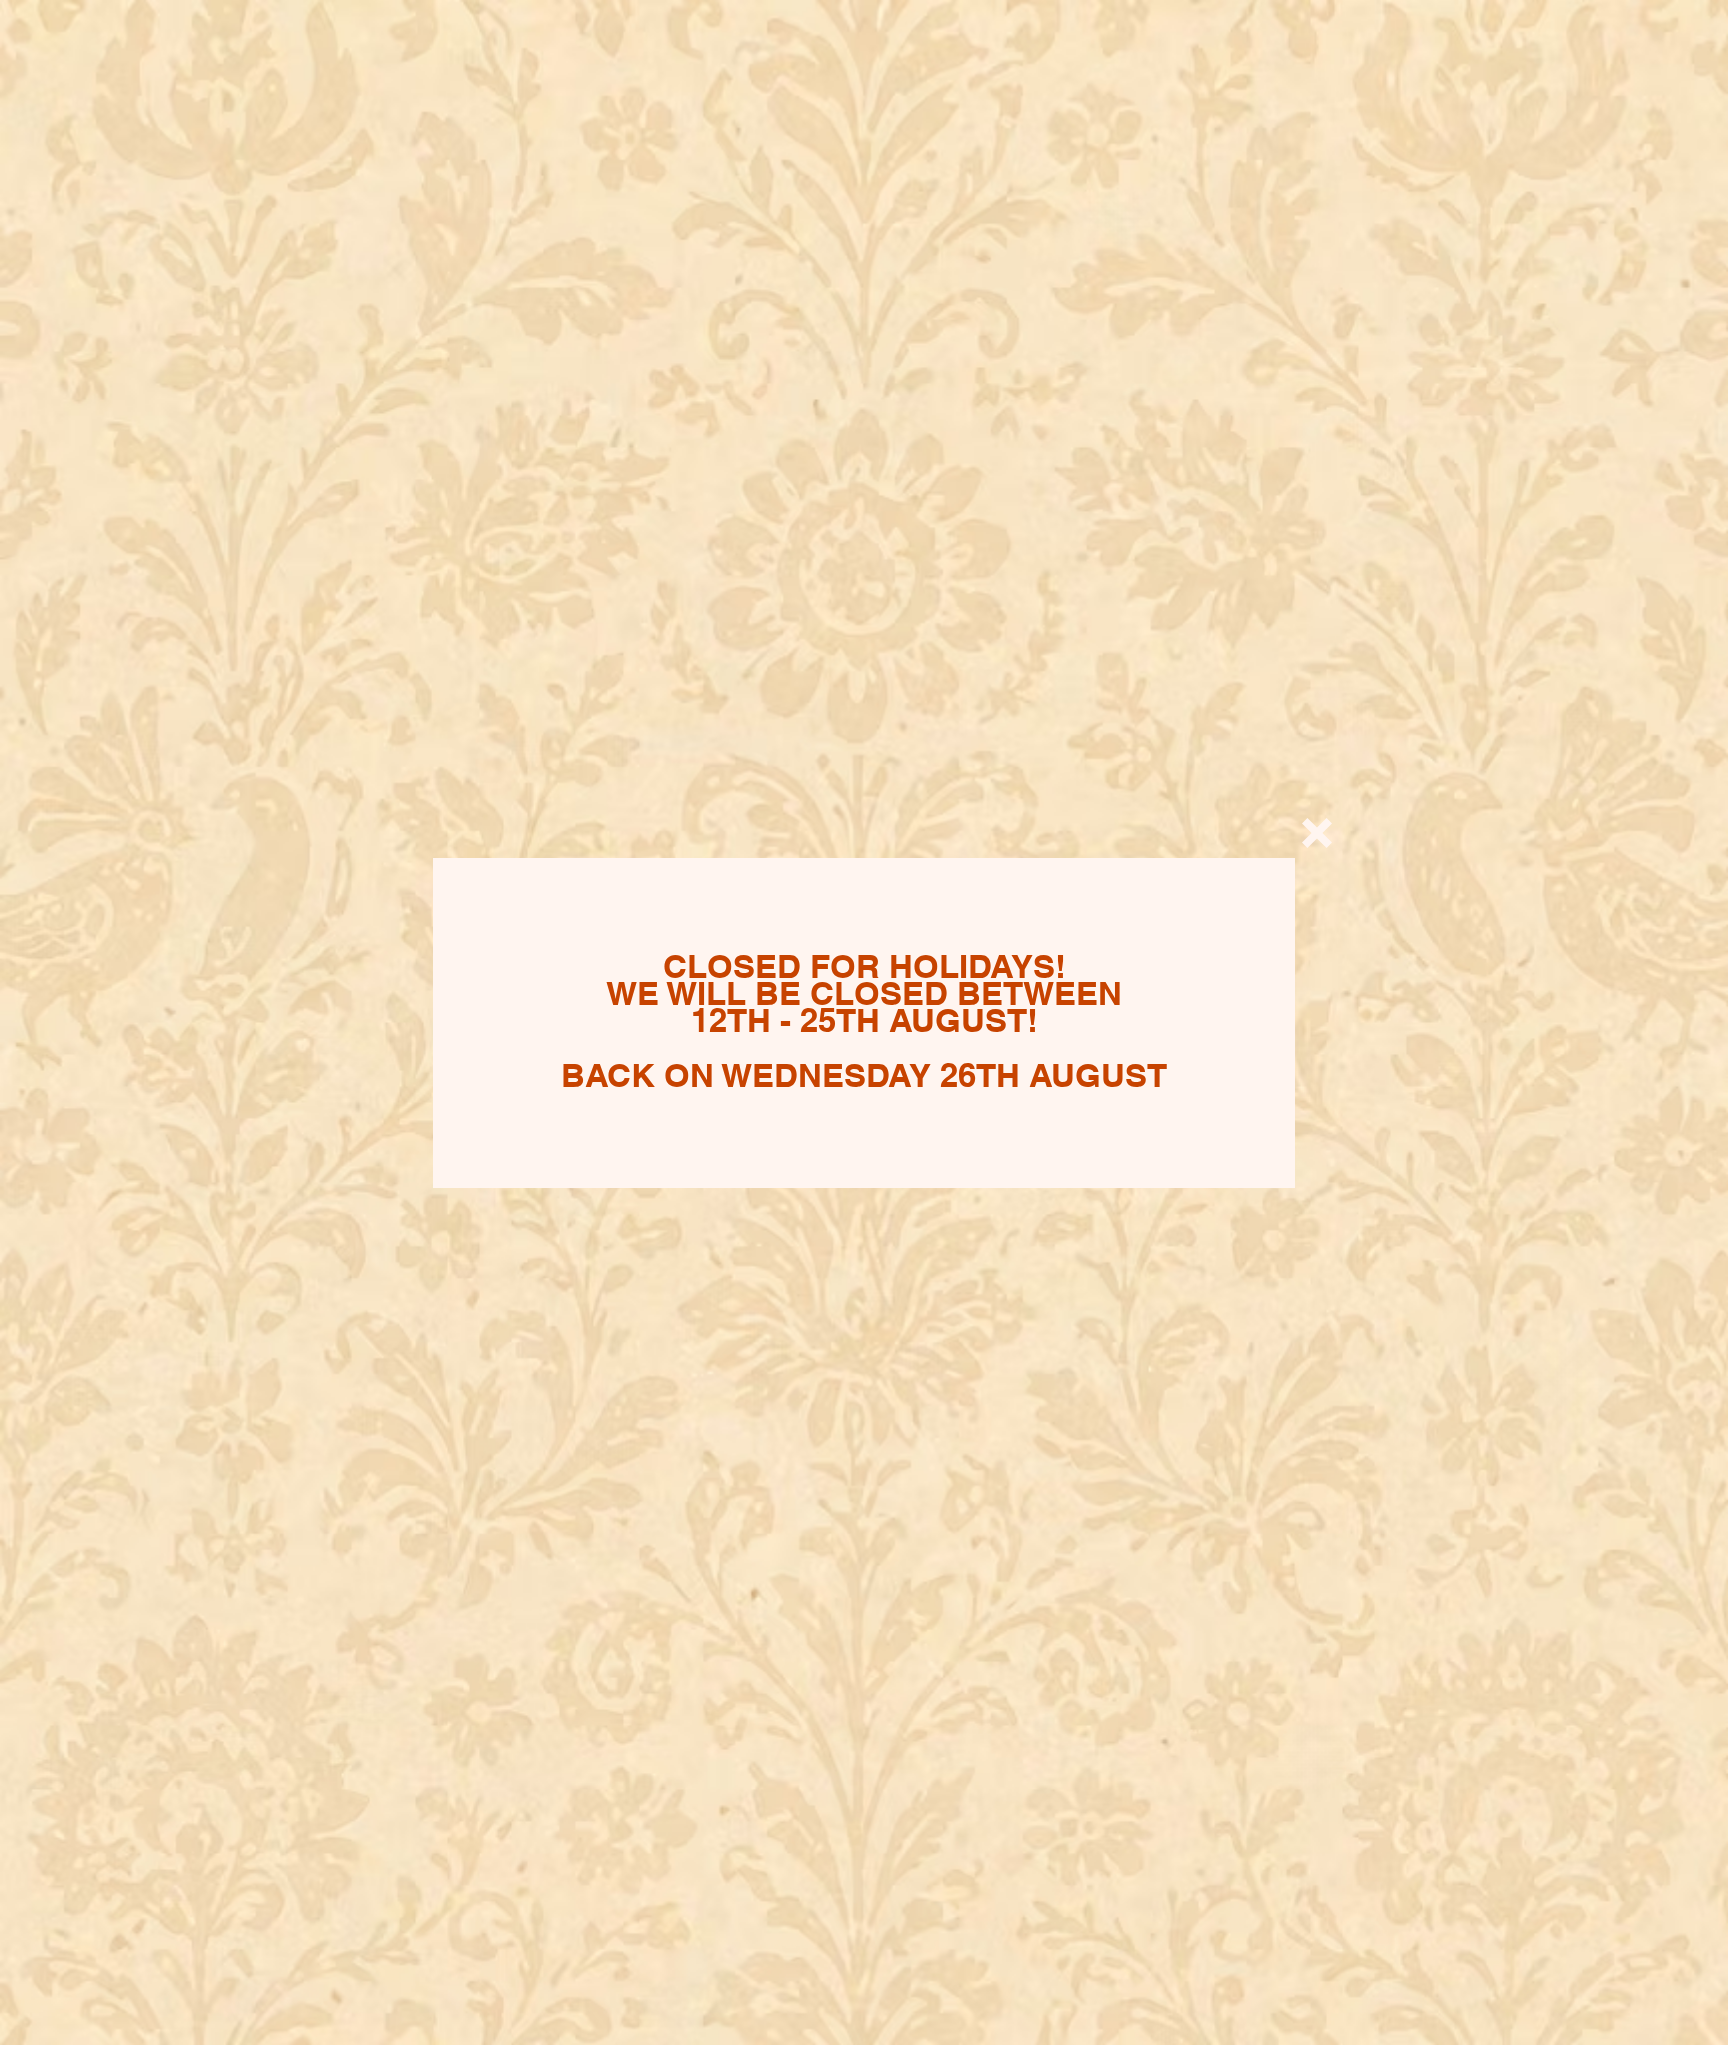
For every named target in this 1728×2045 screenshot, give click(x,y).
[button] (1317, 833)
